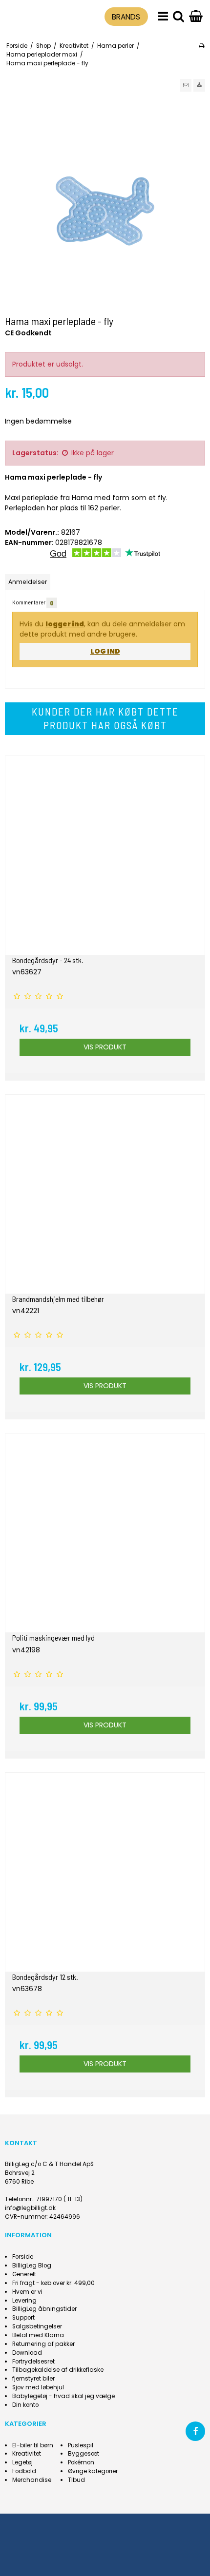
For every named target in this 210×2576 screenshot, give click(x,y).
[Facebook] (195, 2431)
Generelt (24, 2274)
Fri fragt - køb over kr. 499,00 (53, 2283)
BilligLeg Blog (32, 2266)
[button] (186, 85)
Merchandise (32, 2480)
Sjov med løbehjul (38, 2387)
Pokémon (81, 2462)
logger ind (65, 624)
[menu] (163, 17)
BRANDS (126, 17)
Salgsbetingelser (37, 2326)
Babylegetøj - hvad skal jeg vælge (63, 2396)
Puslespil (81, 2445)
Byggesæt (84, 2454)
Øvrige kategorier (93, 2471)
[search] (178, 17)
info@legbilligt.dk (30, 2208)
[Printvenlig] (201, 46)
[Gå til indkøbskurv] (196, 17)
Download (27, 2353)
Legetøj (22, 2462)
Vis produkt (105, 1047)
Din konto (25, 2405)
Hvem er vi (27, 2292)
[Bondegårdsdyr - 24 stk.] (105, 855)
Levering (24, 2301)
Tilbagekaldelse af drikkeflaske (58, 2370)
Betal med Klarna (38, 2335)
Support (23, 2318)
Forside (23, 2257)
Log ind (105, 651)
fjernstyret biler (33, 2379)
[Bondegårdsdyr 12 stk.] (105, 1872)
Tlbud (76, 2480)
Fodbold (24, 2471)
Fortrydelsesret (33, 2362)
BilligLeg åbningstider (44, 2309)
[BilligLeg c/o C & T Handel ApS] (30, 15)
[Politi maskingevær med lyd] (105, 1533)
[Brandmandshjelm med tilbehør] (105, 1194)
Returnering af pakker (43, 2344)
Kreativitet (27, 2454)
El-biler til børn (33, 2445)
